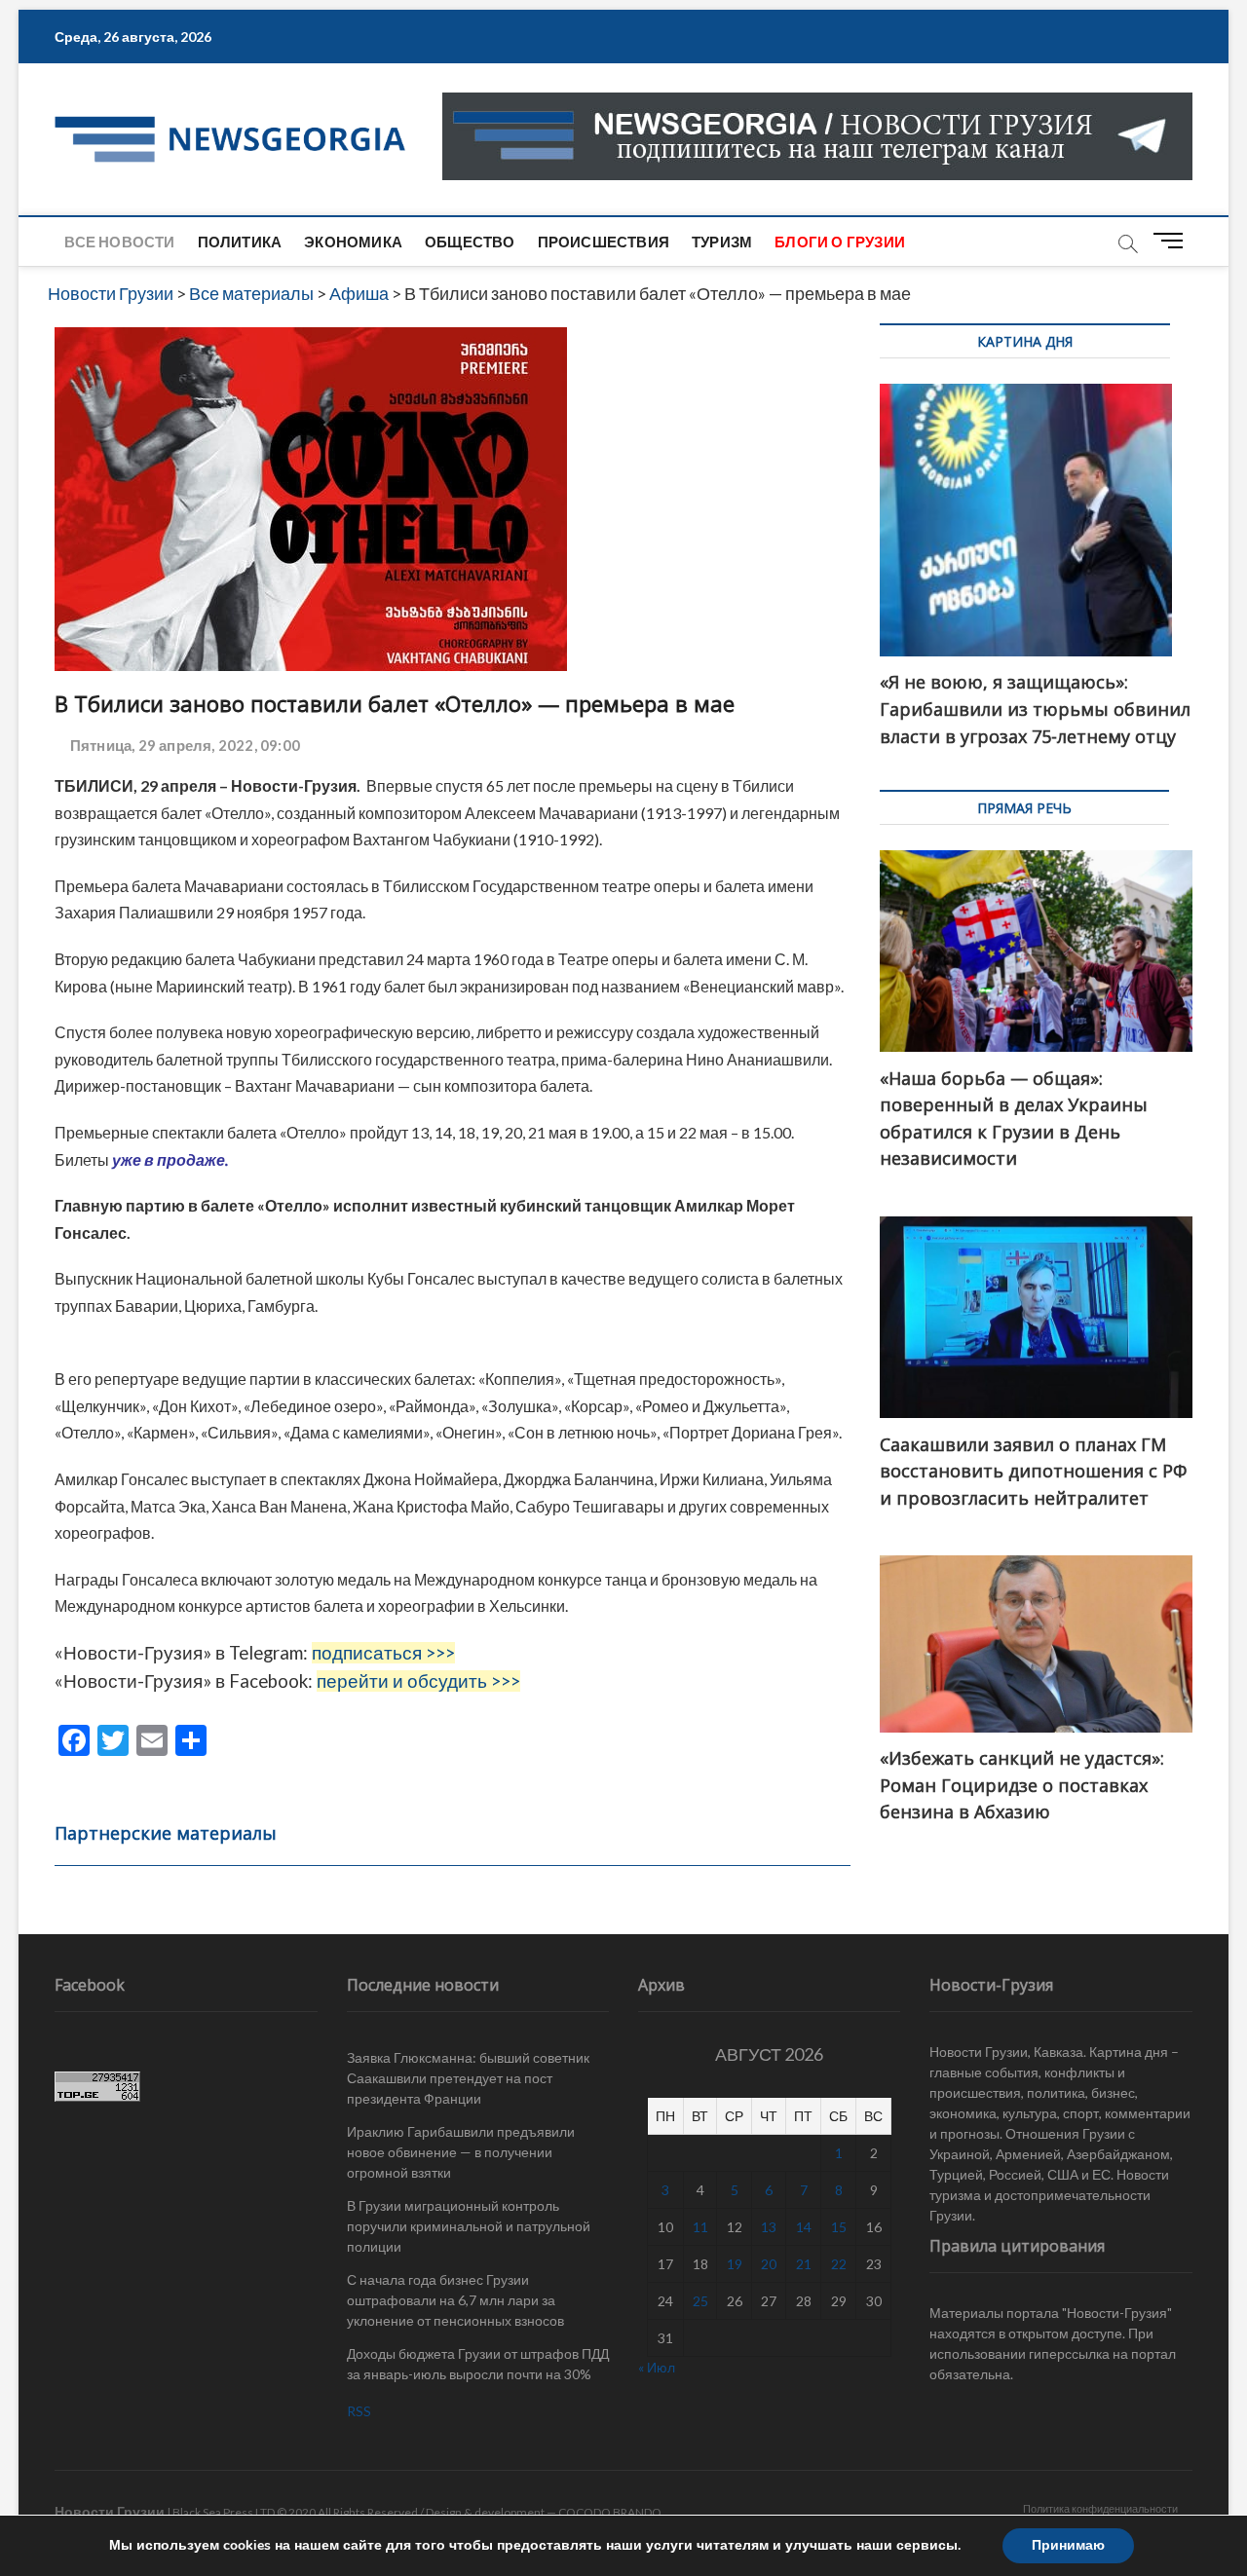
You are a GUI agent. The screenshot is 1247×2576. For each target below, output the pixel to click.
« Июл (657, 2367)
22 (839, 2264)
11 (700, 2227)
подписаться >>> (383, 1653)
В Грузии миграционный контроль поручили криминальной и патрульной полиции (469, 2226)
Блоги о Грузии (840, 242)
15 (839, 2227)
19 (735, 2264)
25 (700, 2301)
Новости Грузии (110, 2511)
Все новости (119, 242)
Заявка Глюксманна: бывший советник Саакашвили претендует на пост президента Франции (468, 2078)
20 (769, 2264)
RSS (359, 2411)
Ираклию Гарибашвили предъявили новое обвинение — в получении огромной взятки (461, 2152)
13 (769, 2227)
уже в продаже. (170, 1159)
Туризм (722, 242)
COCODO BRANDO (610, 2512)
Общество (470, 242)
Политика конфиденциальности (1100, 2508)
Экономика (353, 242)
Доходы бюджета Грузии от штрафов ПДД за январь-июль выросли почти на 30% (478, 2364)
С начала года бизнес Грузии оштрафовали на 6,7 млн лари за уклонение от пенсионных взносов (455, 2300)
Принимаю (1068, 2545)
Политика (240, 242)
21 (804, 2264)
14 (804, 2227)
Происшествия (604, 242)
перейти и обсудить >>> (418, 1681)
